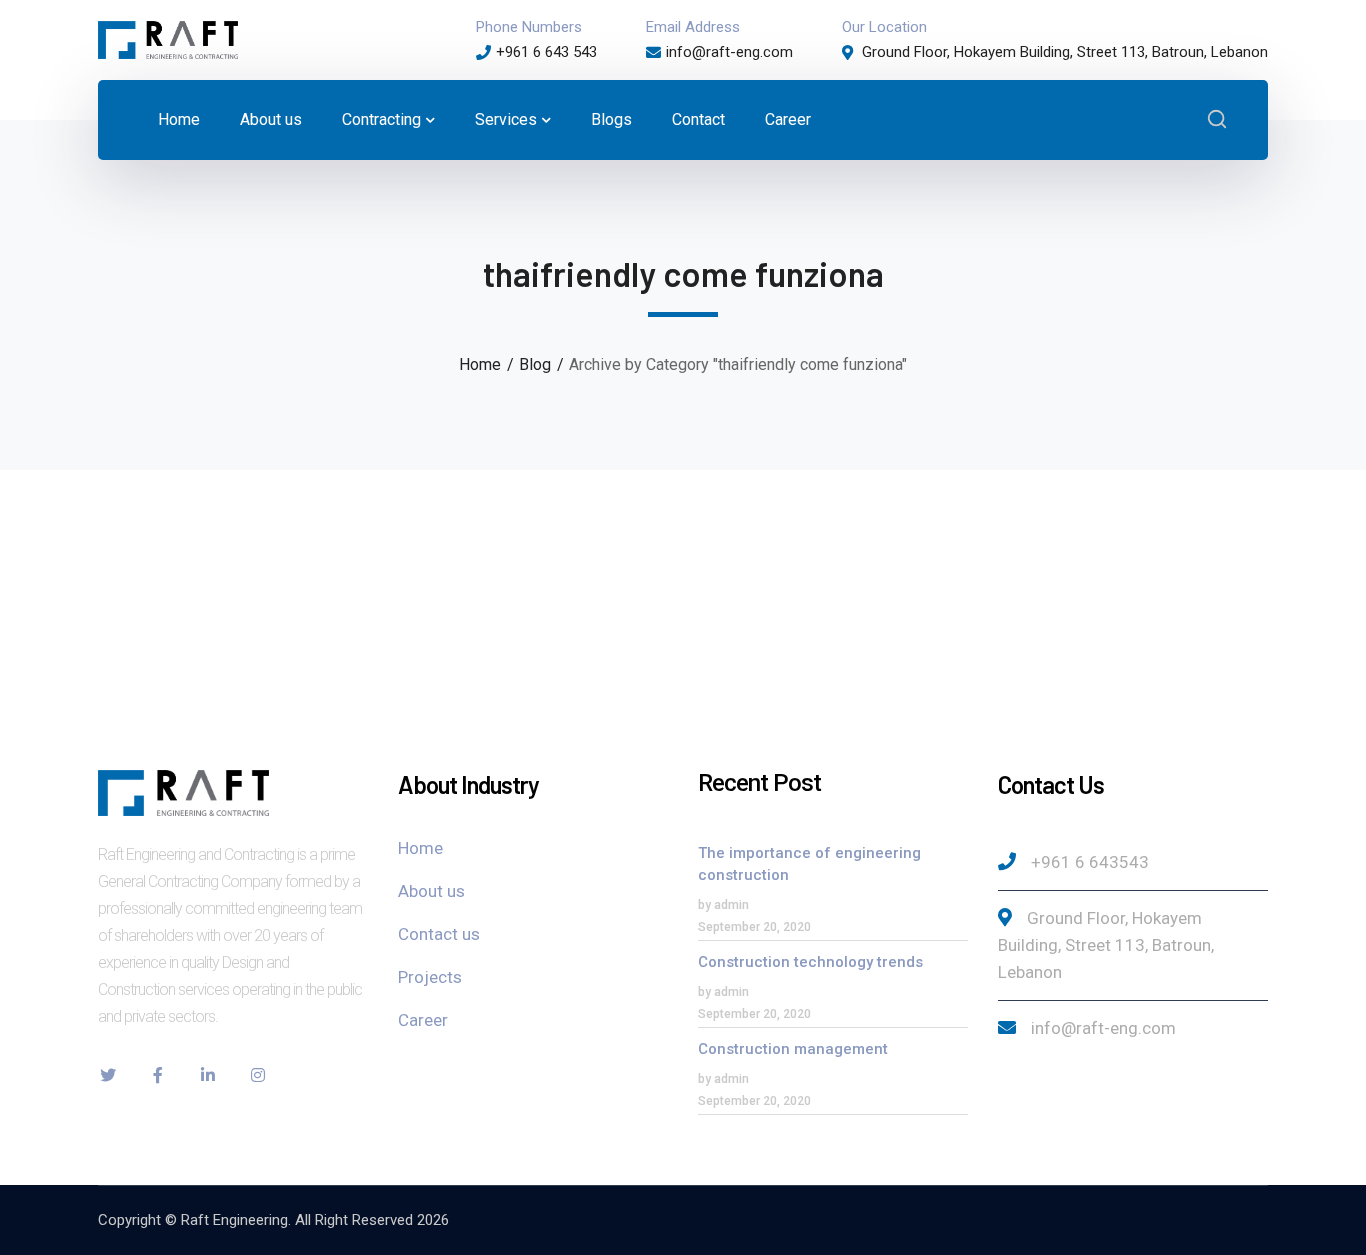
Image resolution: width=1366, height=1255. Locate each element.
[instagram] (258, 1075)
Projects (430, 977)
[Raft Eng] (168, 38)
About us (431, 891)
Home (480, 364)
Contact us (439, 934)
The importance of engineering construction (809, 864)
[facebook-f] (158, 1075)
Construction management (793, 1049)
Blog (535, 364)
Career (423, 1020)
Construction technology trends (810, 962)
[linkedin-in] (208, 1075)
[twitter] (108, 1075)
